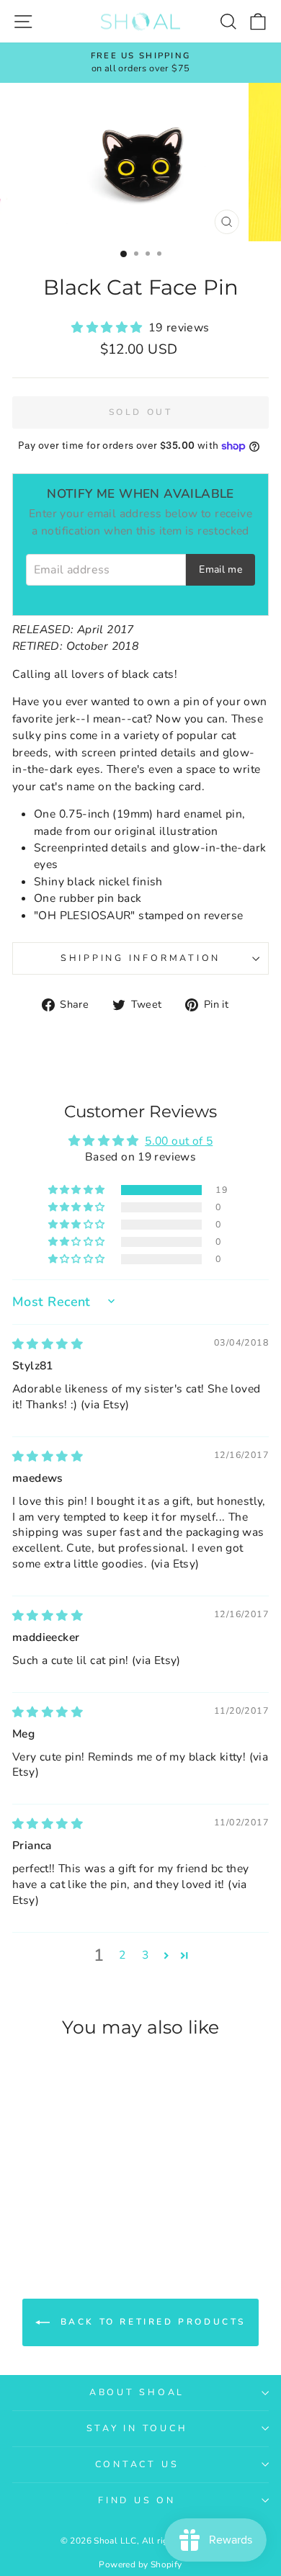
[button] (110, 328)
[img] (48, 1344)
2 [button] (122, 1955)
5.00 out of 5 (179, 1141)
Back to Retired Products (151, 2322)
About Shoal (137, 2392)
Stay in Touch (137, 2428)
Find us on (137, 2500)
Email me (220, 569)
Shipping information (140, 958)
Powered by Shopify (140, 2564)
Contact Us (137, 2464)
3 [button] (145, 1955)
